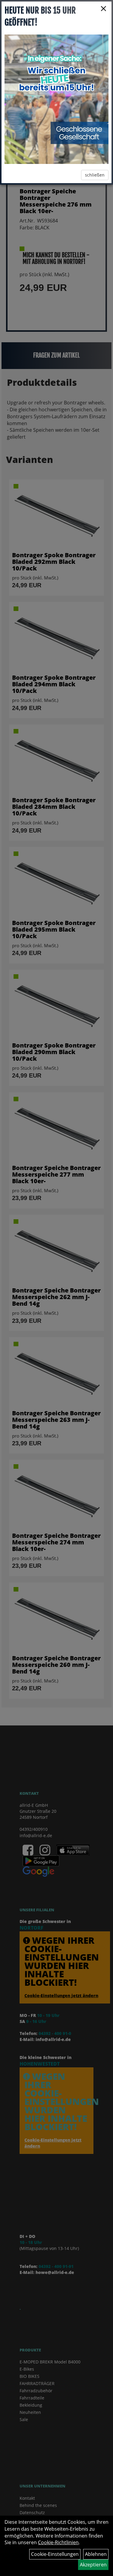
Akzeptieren (93, 2565)
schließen (95, 175)
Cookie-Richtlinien (58, 2542)
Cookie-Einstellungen (55, 2554)
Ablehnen (96, 2554)
